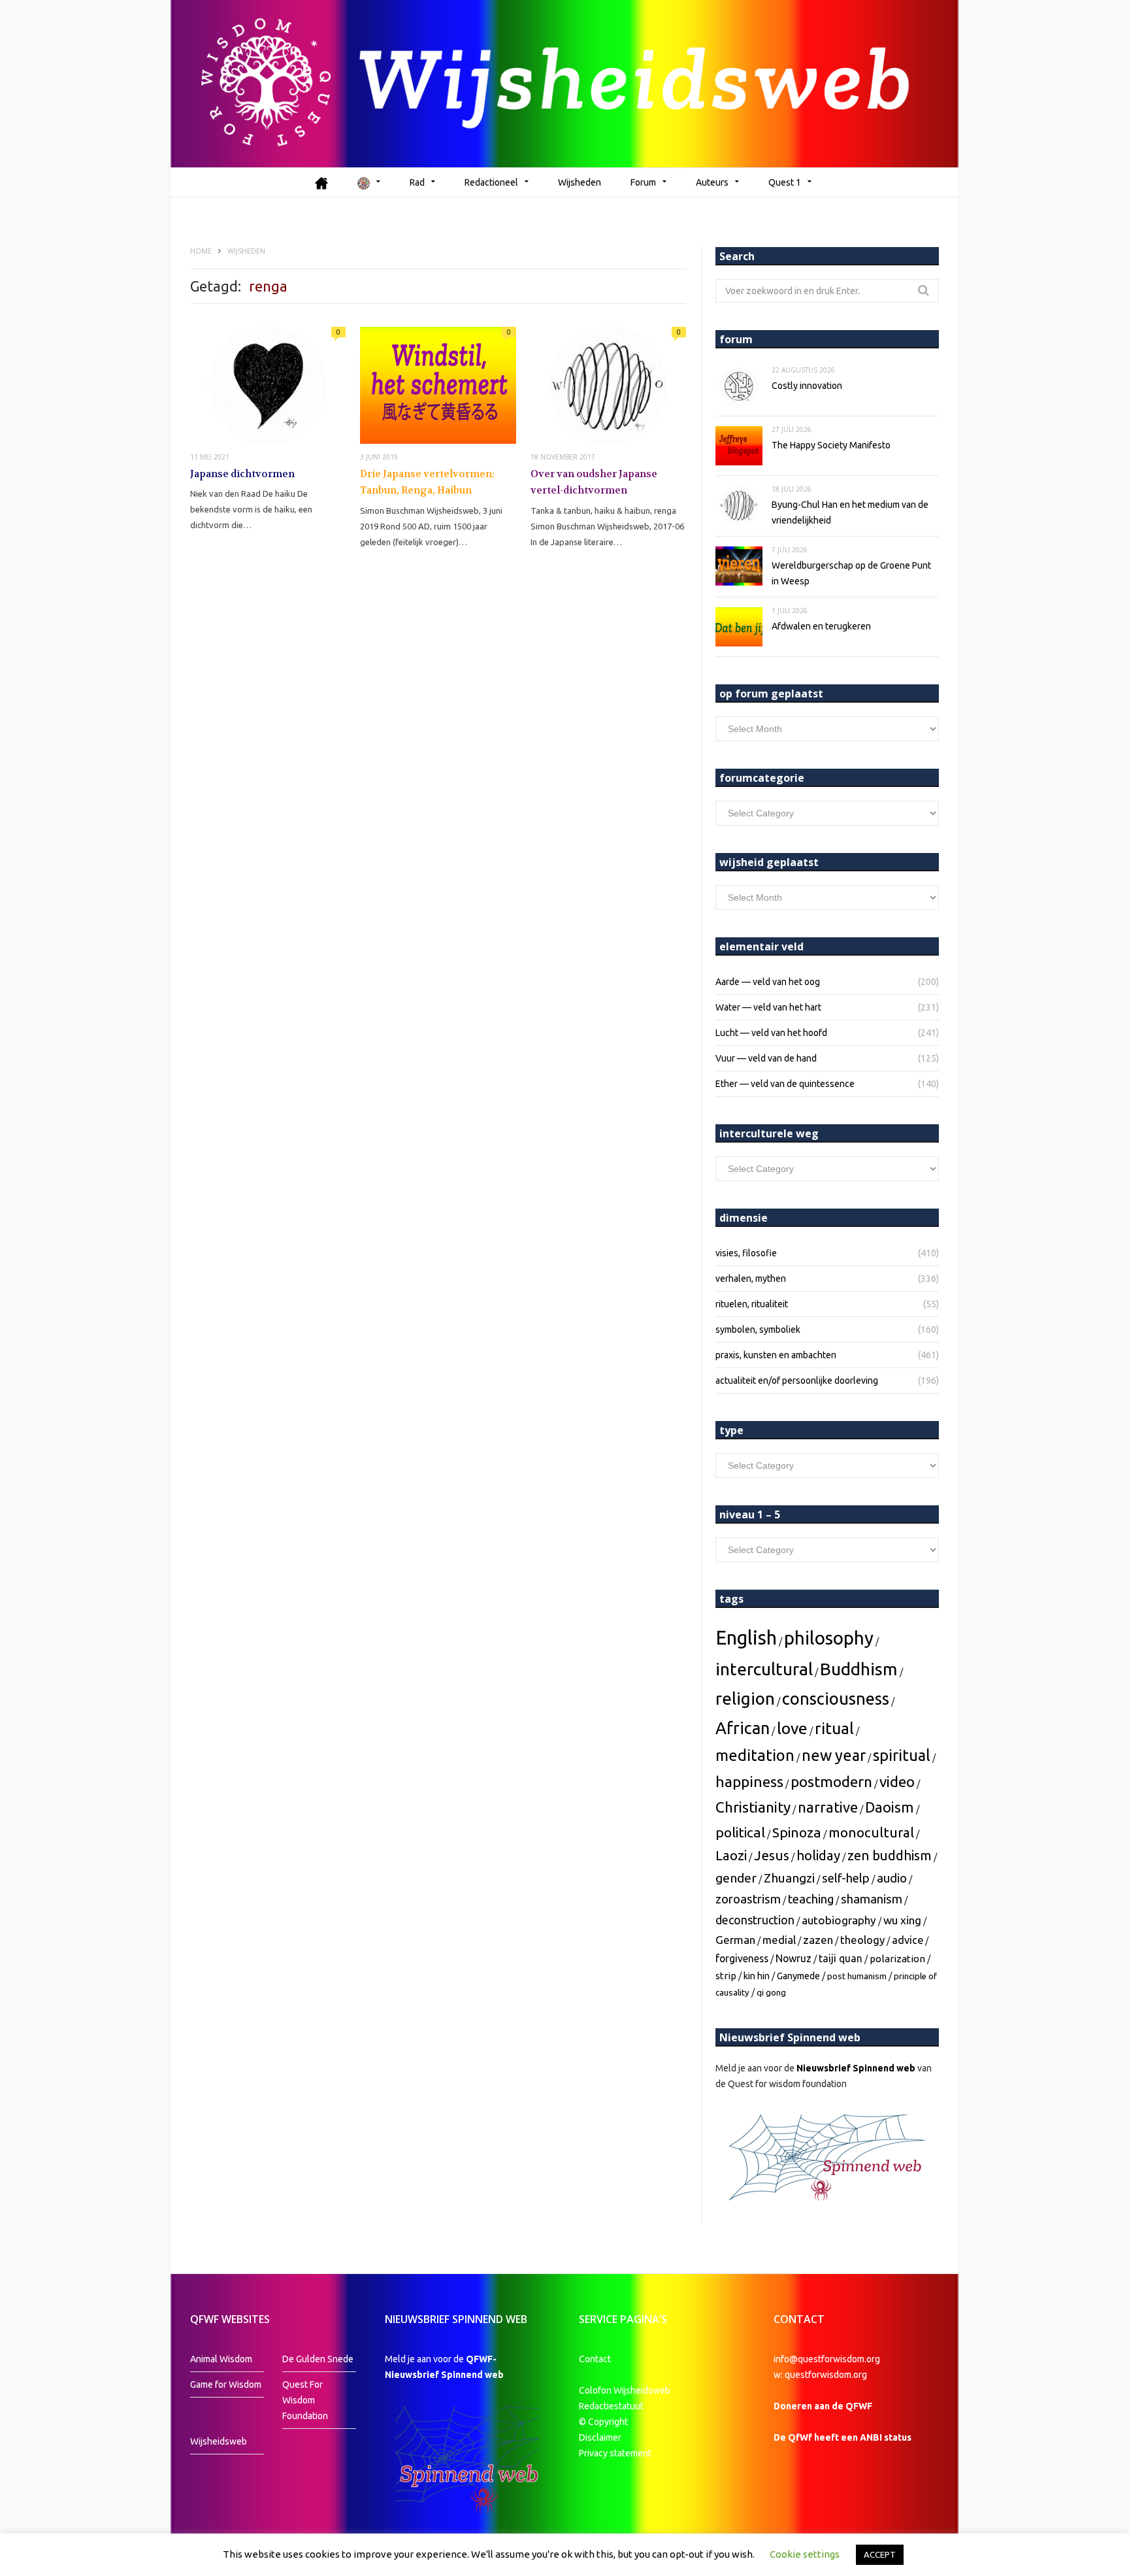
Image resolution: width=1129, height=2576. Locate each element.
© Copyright (603, 2422)
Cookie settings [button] (805, 2554)
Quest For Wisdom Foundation (305, 2400)
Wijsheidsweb (219, 2441)
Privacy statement (615, 2453)
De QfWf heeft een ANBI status (843, 2437)
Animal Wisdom (221, 2359)
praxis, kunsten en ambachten (776, 1355)
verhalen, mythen (751, 1279)
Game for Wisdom (226, 2384)
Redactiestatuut (612, 2406)
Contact (595, 2359)
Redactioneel (491, 182)
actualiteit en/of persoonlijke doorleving (797, 1380)
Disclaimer (600, 2437)
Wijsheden (580, 182)
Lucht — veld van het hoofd (771, 1033)
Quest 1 (785, 182)
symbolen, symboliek (758, 1330)
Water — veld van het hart (768, 1007)
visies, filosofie (746, 1253)
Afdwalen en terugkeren (821, 626)
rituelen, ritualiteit (752, 1304)
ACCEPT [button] (880, 2554)
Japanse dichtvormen (242, 474)
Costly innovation (807, 386)
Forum (643, 182)
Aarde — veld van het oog (768, 982)
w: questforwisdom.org (820, 2375)
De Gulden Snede (318, 2359)
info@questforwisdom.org (827, 2359)
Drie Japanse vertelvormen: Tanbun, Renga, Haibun (427, 482)
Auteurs (712, 182)
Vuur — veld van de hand (766, 1058)
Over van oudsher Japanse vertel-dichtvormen (594, 482)
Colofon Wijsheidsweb (625, 2390)
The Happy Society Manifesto (831, 445)
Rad (417, 182)
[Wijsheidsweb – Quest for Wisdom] (564, 84)
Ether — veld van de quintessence (785, 1084)
